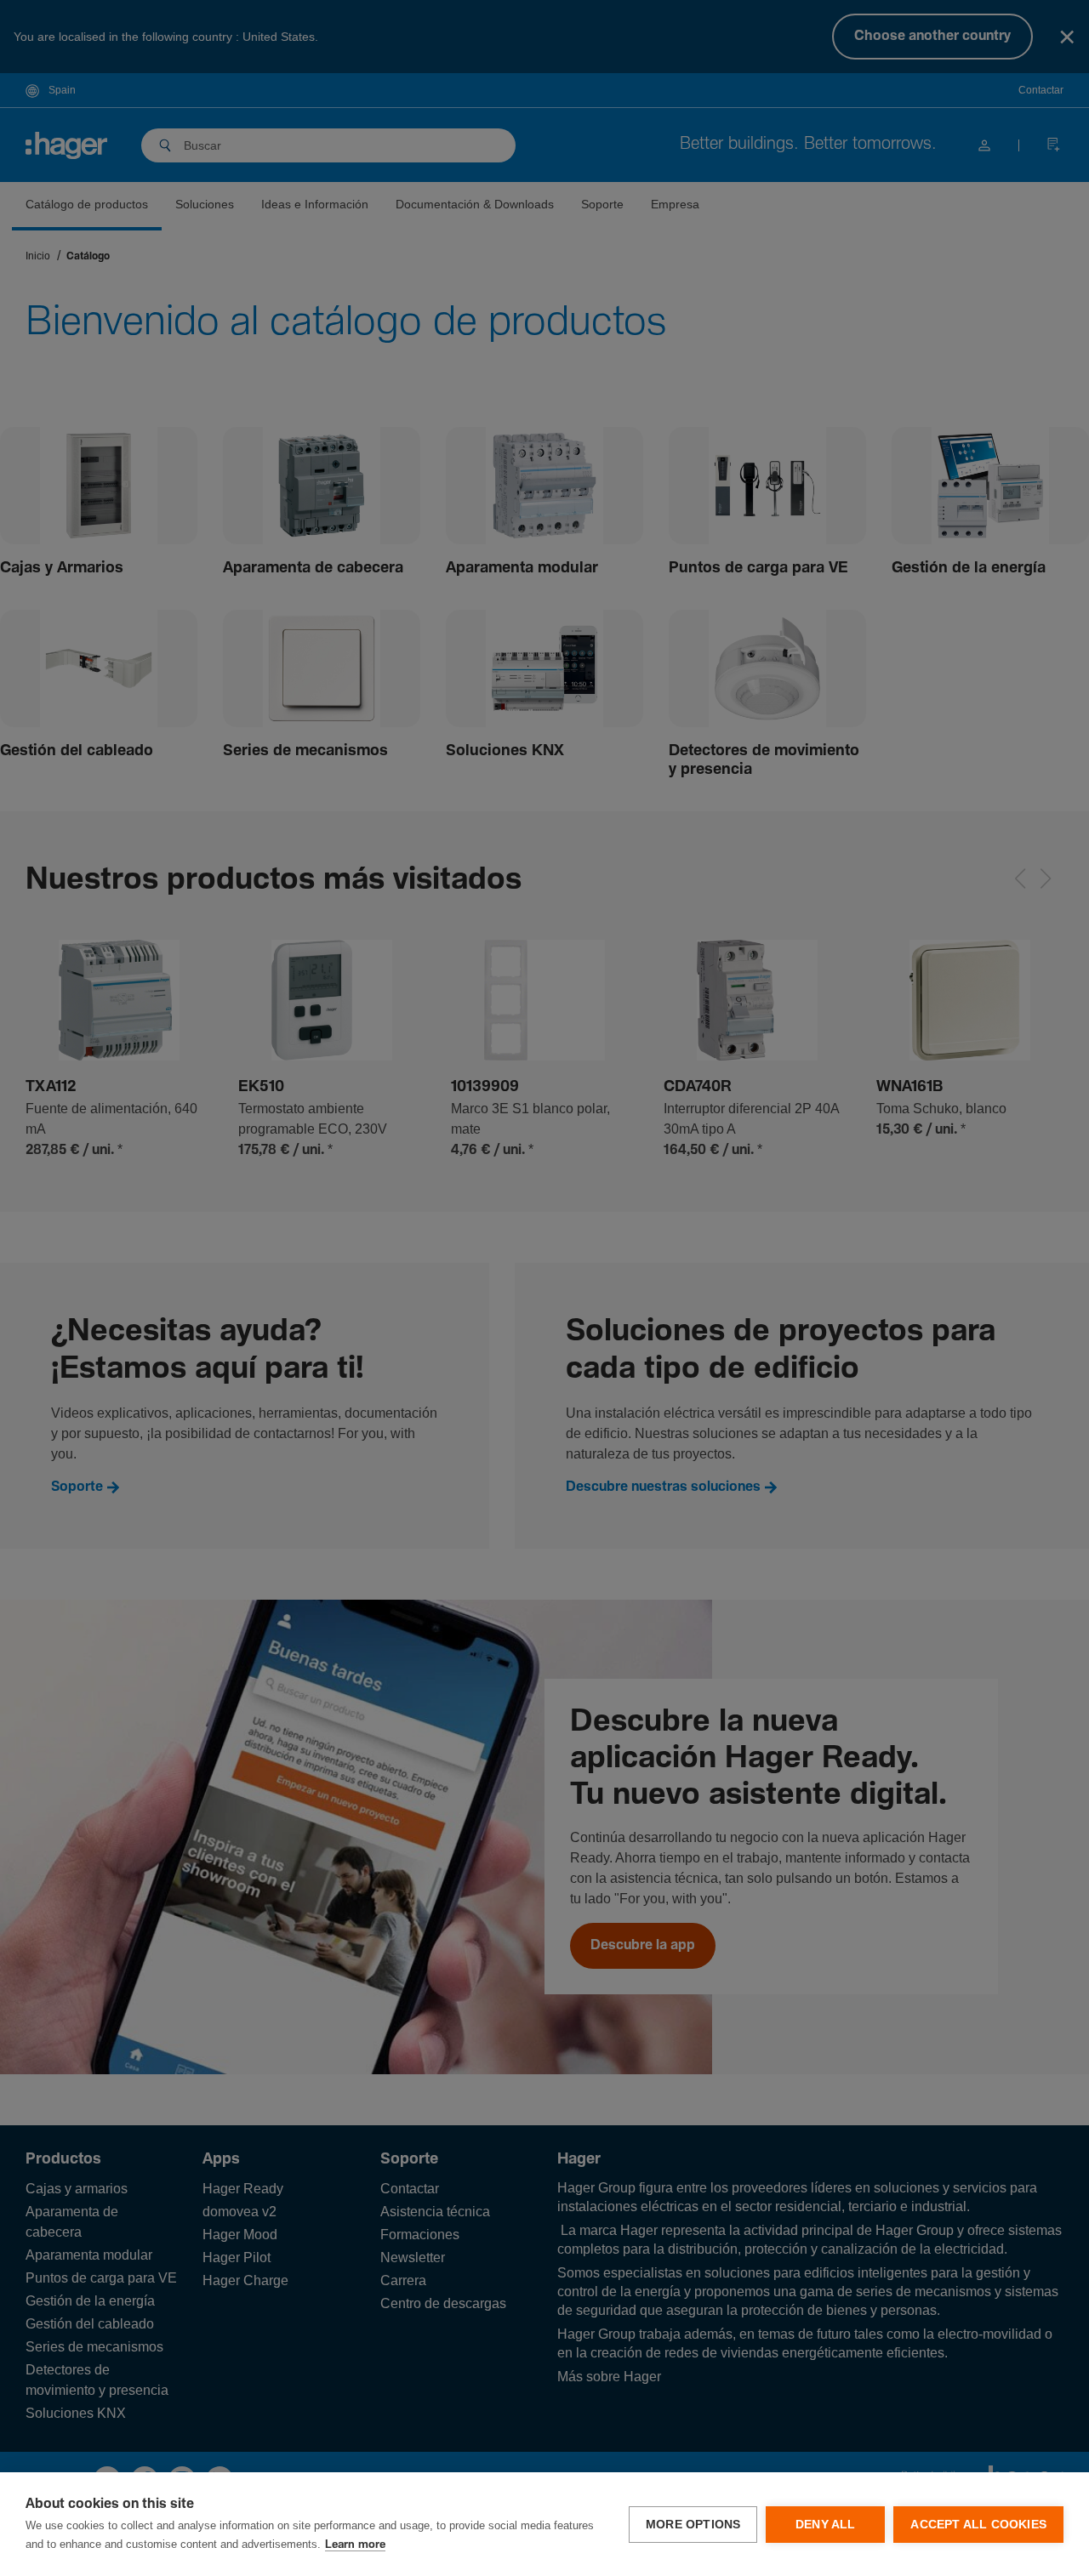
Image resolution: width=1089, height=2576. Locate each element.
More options (693, 2525)
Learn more (355, 2545)
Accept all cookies (978, 2525)
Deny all (826, 2525)
